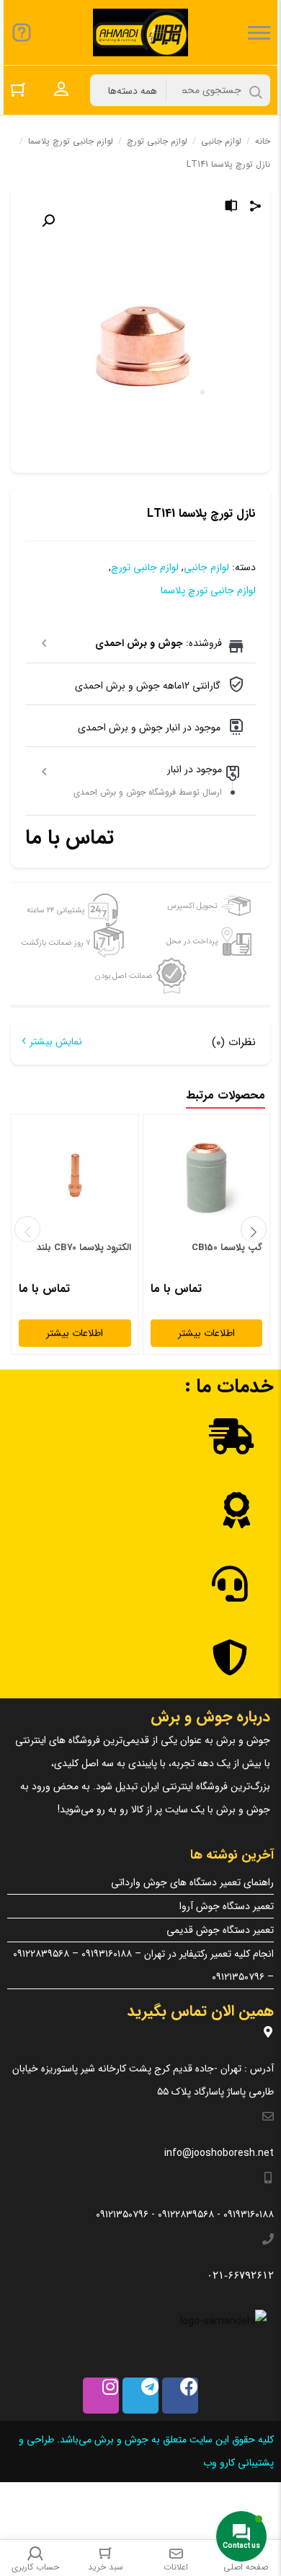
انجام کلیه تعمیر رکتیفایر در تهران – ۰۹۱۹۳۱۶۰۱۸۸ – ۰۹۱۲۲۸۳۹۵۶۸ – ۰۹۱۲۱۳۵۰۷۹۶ (143, 1965)
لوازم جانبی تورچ (157, 141)
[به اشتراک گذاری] (256, 208)
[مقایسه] (231, 208)
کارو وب (218, 2463)
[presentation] (27, 1229)
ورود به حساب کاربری (61, 89)
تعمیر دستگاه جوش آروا (227, 1906)
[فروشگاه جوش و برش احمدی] (140, 32)
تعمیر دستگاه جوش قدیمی (220, 1930)
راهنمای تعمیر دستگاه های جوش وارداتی (192, 1882)
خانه (263, 141)
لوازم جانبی (221, 141)
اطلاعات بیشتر (206, 1333)
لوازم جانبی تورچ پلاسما (71, 141)
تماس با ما (70, 838)
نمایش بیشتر (56, 1042)
